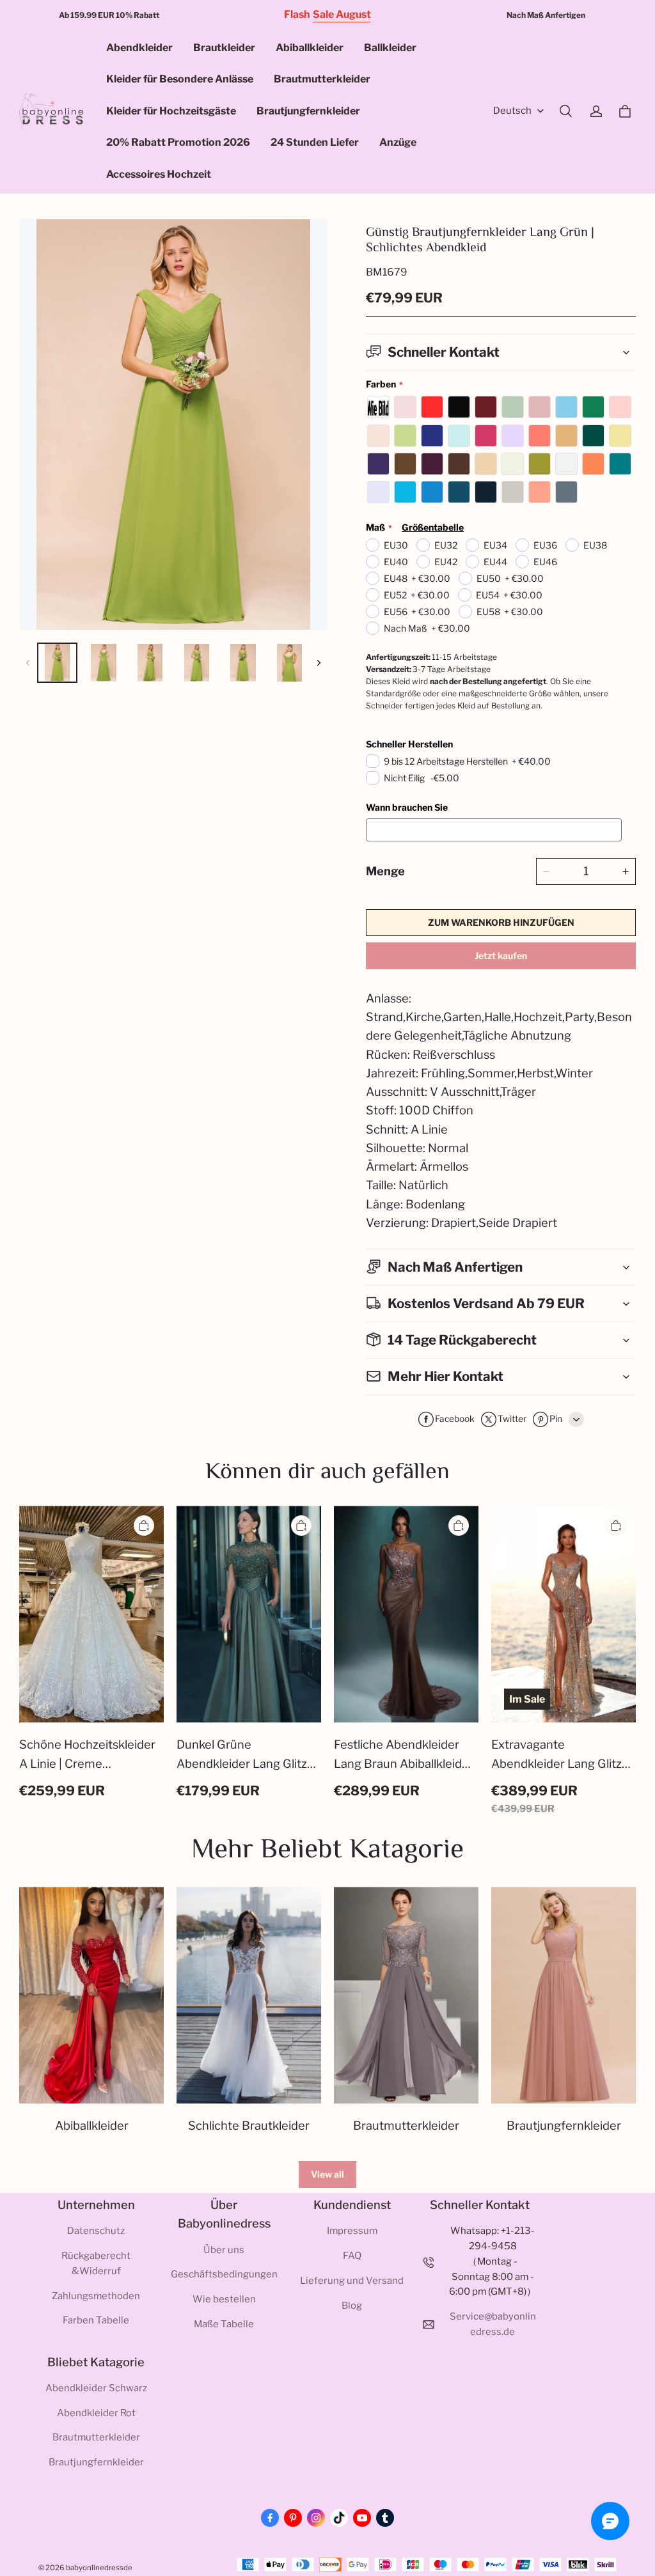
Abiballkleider (310, 48)
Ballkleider (390, 48)
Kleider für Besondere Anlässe (180, 79)
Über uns (224, 2250)
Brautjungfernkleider (308, 111)
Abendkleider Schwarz (96, 2388)
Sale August (342, 14)
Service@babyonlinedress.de (493, 2324)
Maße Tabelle (224, 2324)
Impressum (352, 2231)
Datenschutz (96, 2231)
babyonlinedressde (99, 2568)
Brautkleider (224, 48)
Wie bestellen (224, 2299)
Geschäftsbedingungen (224, 2274)
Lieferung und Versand (352, 2281)
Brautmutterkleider (322, 79)
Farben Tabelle (96, 2320)
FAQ (352, 2256)
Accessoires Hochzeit (159, 174)
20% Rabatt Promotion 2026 (178, 142)
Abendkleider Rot (96, 2413)
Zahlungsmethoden (96, 2296)
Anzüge (398, 142)
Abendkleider (139, 48)
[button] (565, 111)
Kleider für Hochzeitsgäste (171, 111)
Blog (352, 2306)
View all (327, 2174)
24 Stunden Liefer (315, 142)
